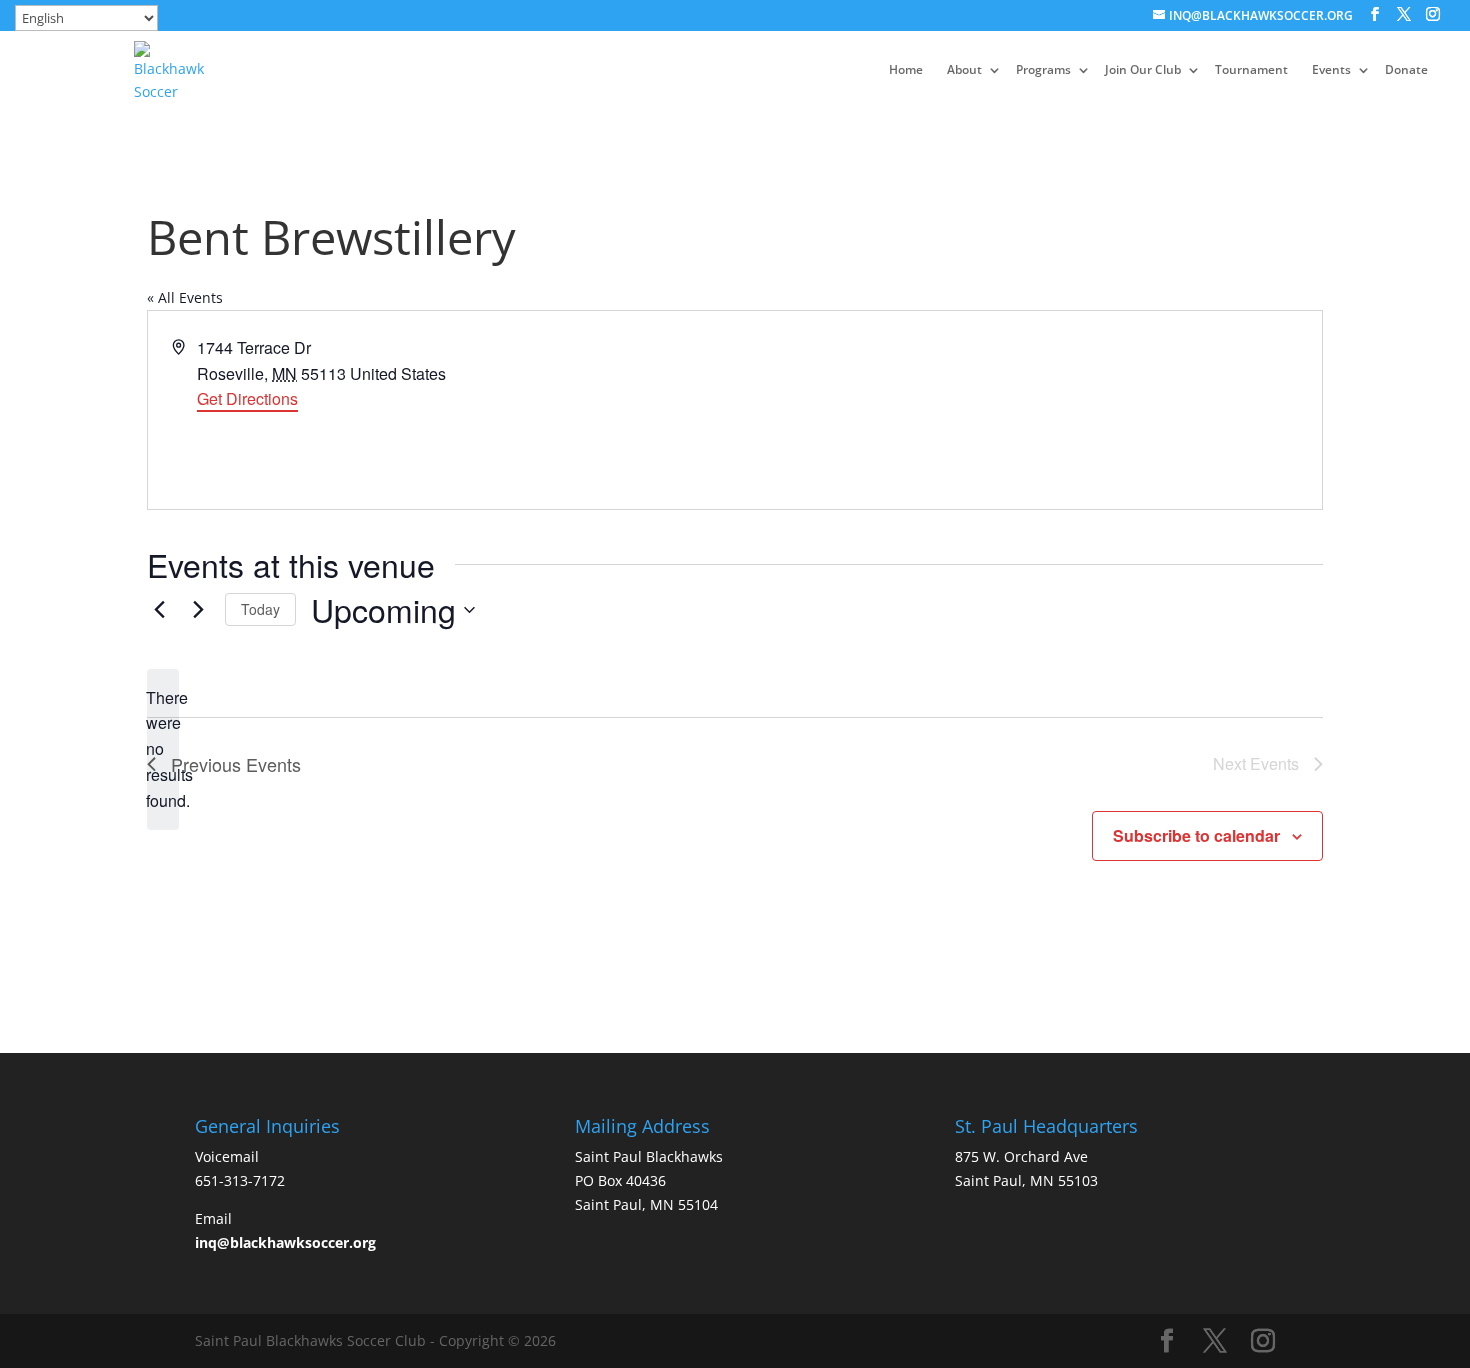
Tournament (1251, 71)
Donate (1406, 71)
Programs (1043, 71)
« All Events (185, 297)
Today (260, 609)
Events (1331, 71)
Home (906, 71)
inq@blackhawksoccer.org (285, 1242)
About (964, 71)
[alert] (163, 750)
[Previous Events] (159, 610)
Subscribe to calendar (1196, 835)
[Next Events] (198, 610)
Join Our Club (1143, 71)
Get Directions (247, 398)
